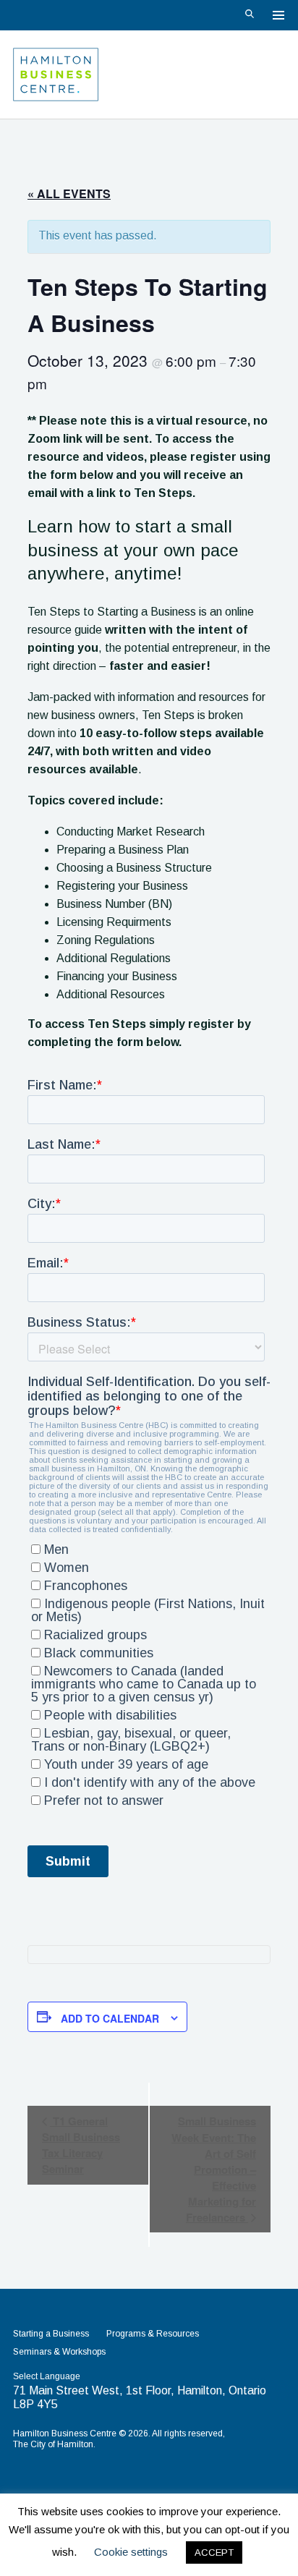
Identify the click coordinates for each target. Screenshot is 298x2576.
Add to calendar (110, 2018)
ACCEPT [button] (214, 2552)
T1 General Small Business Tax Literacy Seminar (81, 2145)
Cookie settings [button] (131, 2552)
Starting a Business (51, 2334)
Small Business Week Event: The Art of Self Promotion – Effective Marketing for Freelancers (214, 2169)
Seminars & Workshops (59, 2352)
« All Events (69, 194)
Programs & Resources (153, 2334)
